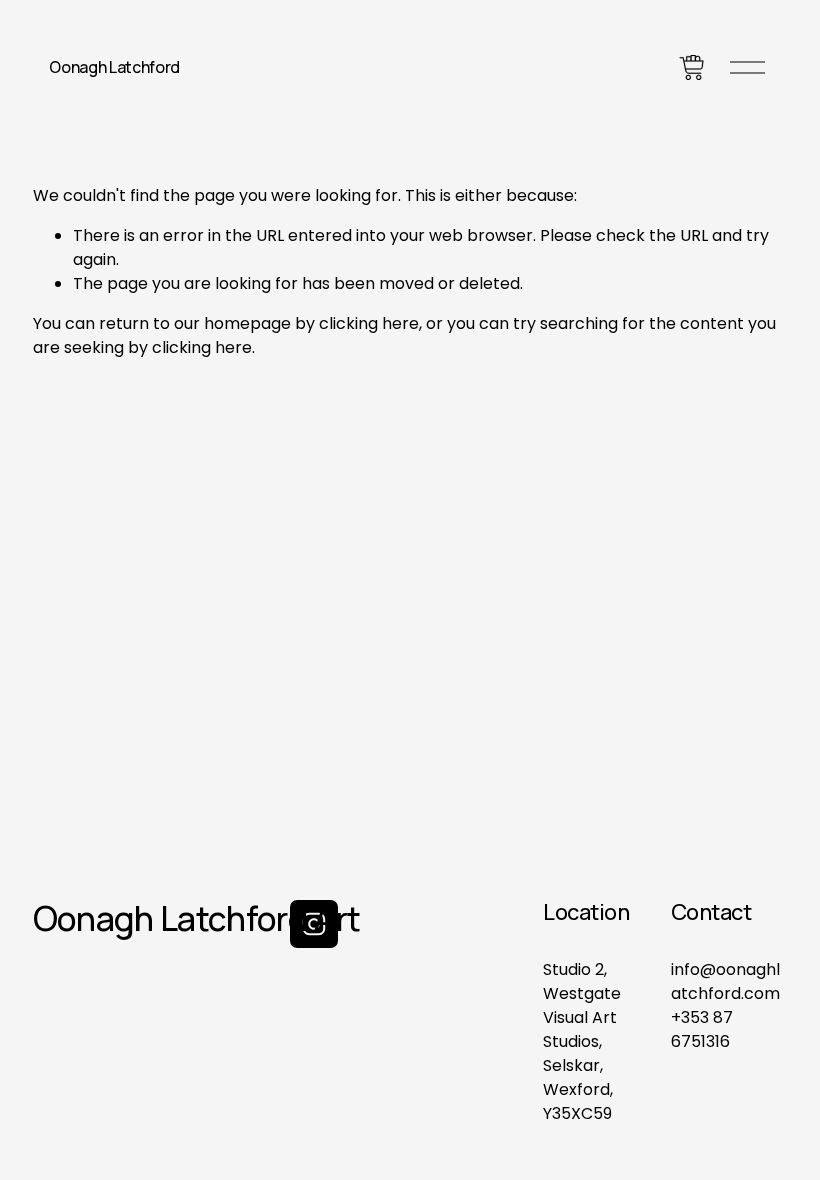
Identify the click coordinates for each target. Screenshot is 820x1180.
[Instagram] (314, 924)
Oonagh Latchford (114, 67)
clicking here (369, 323)
